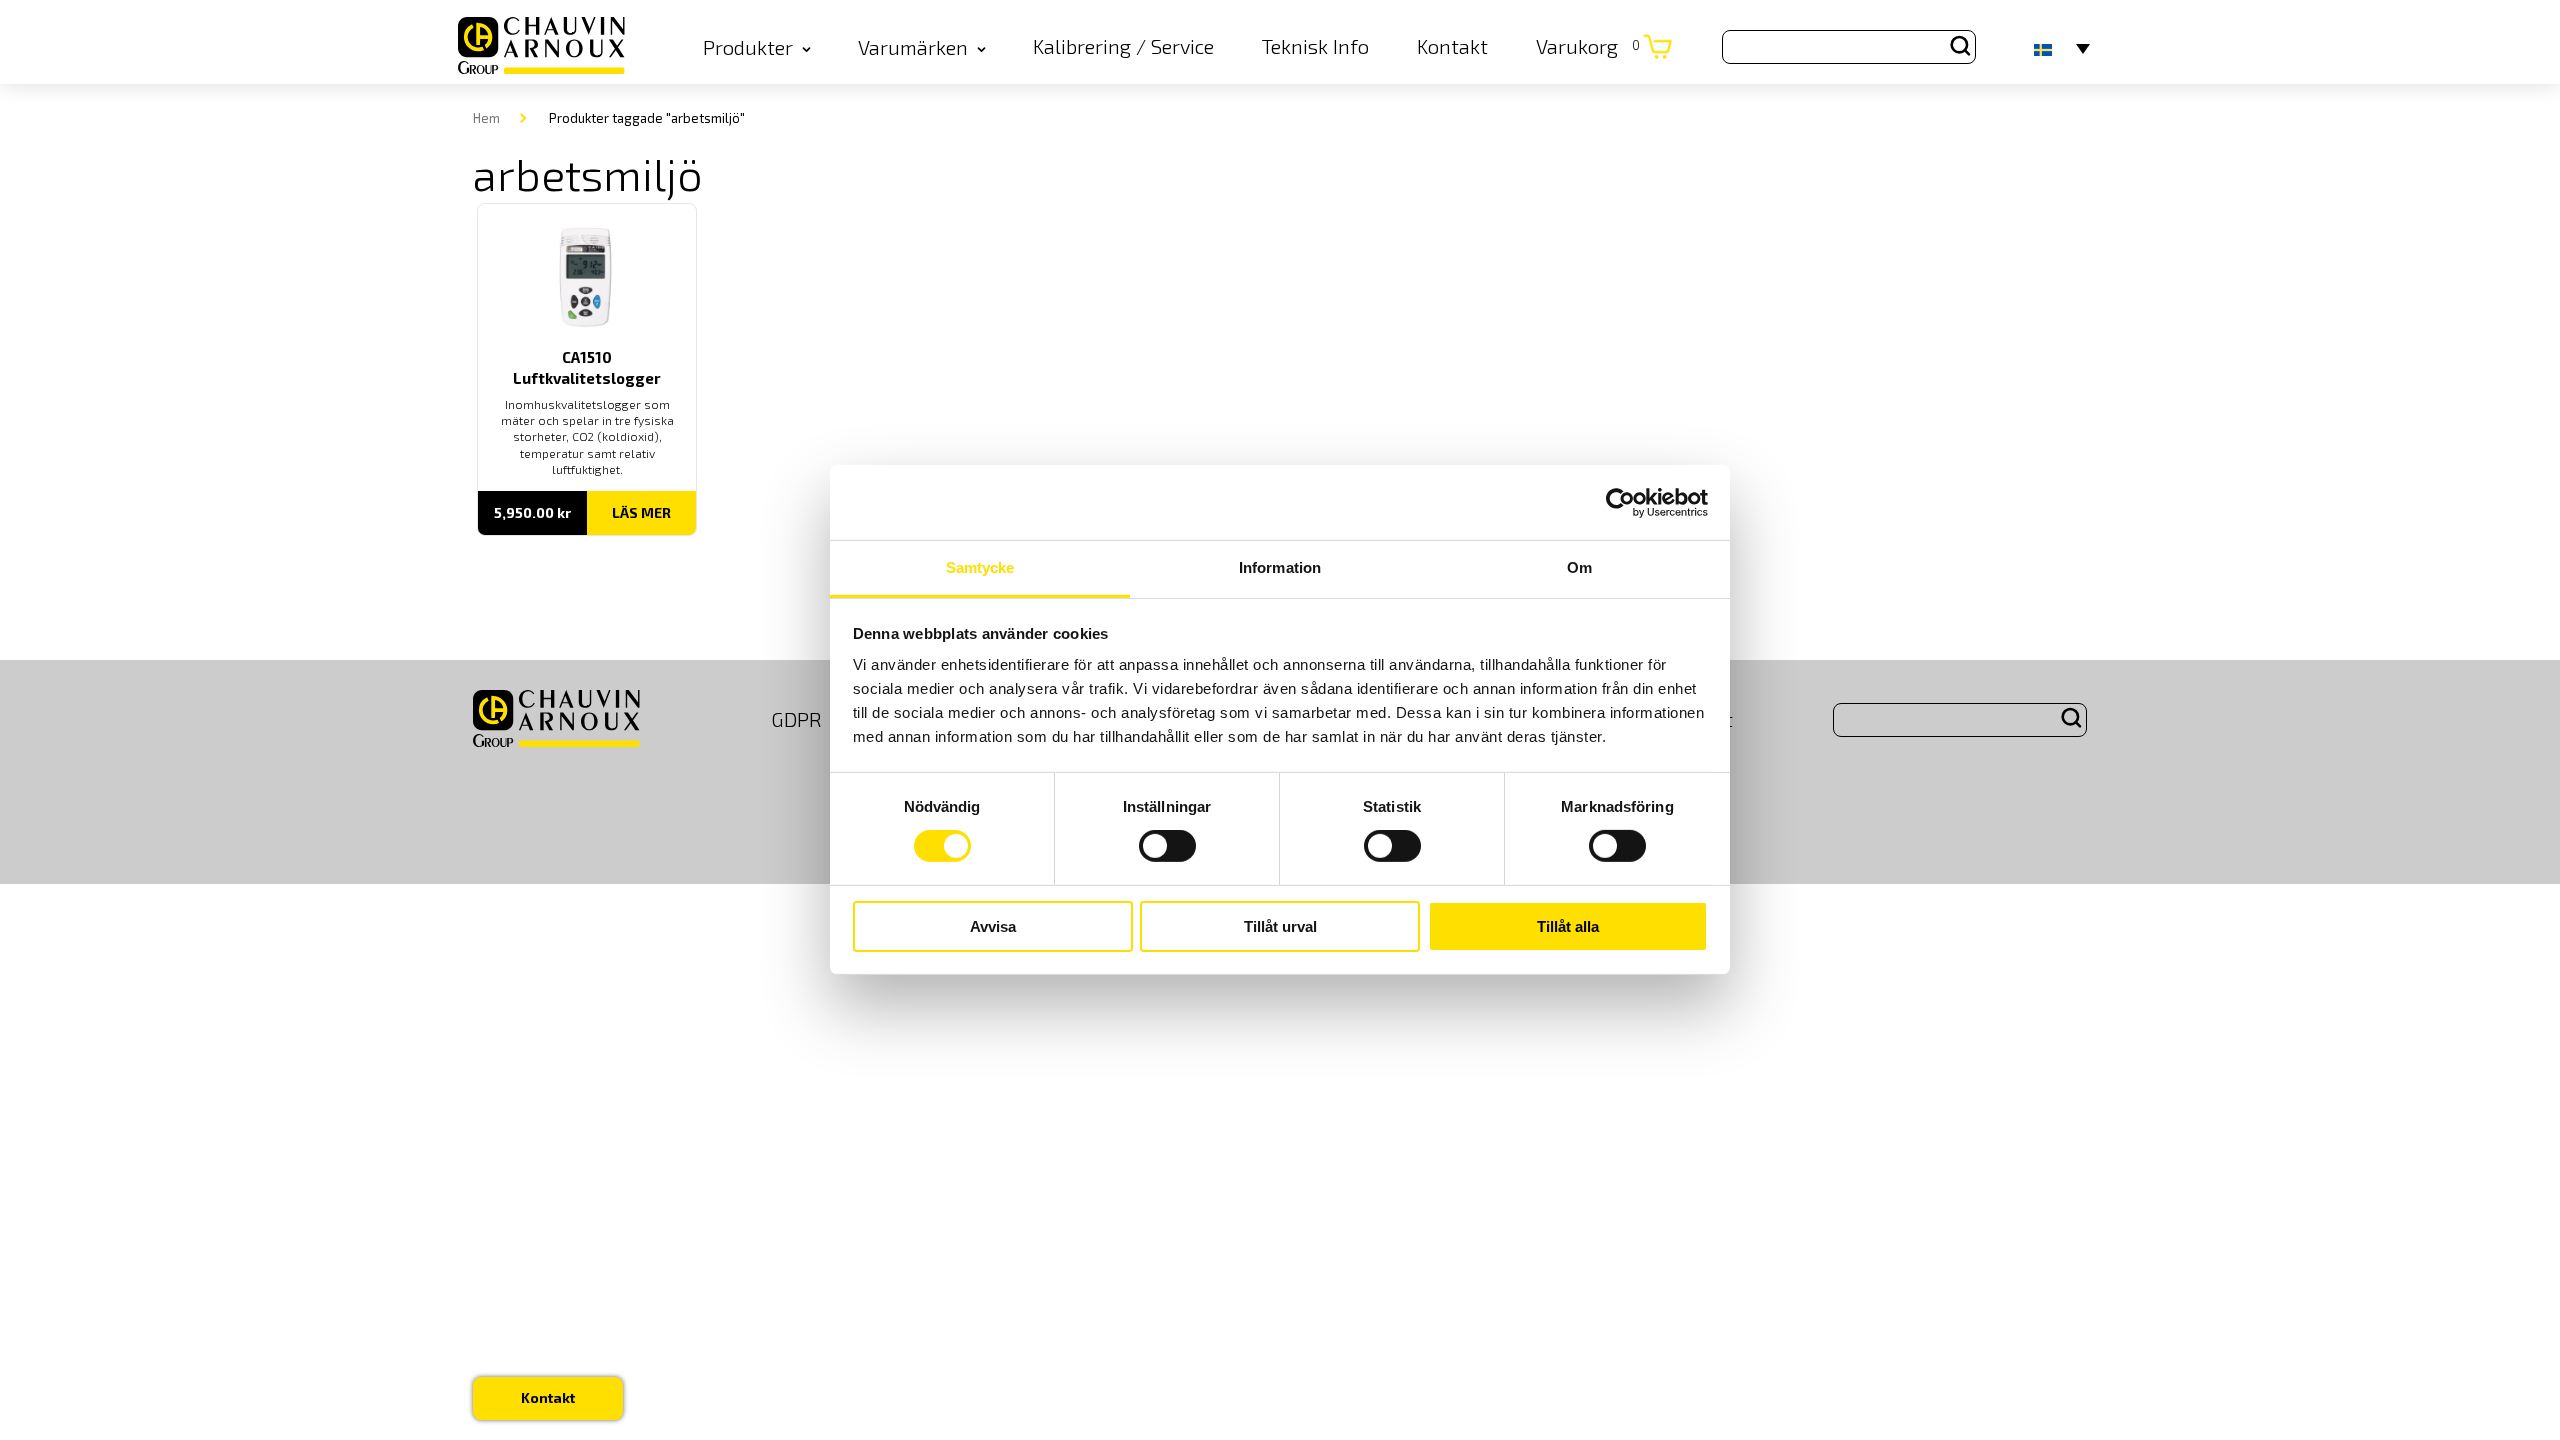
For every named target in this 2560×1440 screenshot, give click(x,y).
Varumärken (913, 47)
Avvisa (993, 926)
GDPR (796, 719)
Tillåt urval (1280, 926)
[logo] (541, 47)
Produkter (748, 47)
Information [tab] (1280, 567)
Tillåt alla (1568, 926)
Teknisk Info (1315, 46)
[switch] (1167, 846)
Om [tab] (1579, 567)
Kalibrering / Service (1123, 46)
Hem (486, 118)
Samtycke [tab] (980, 567)
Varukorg (1588, 46)
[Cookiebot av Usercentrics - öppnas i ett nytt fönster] (1620, 502)
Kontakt (1452, 46)
